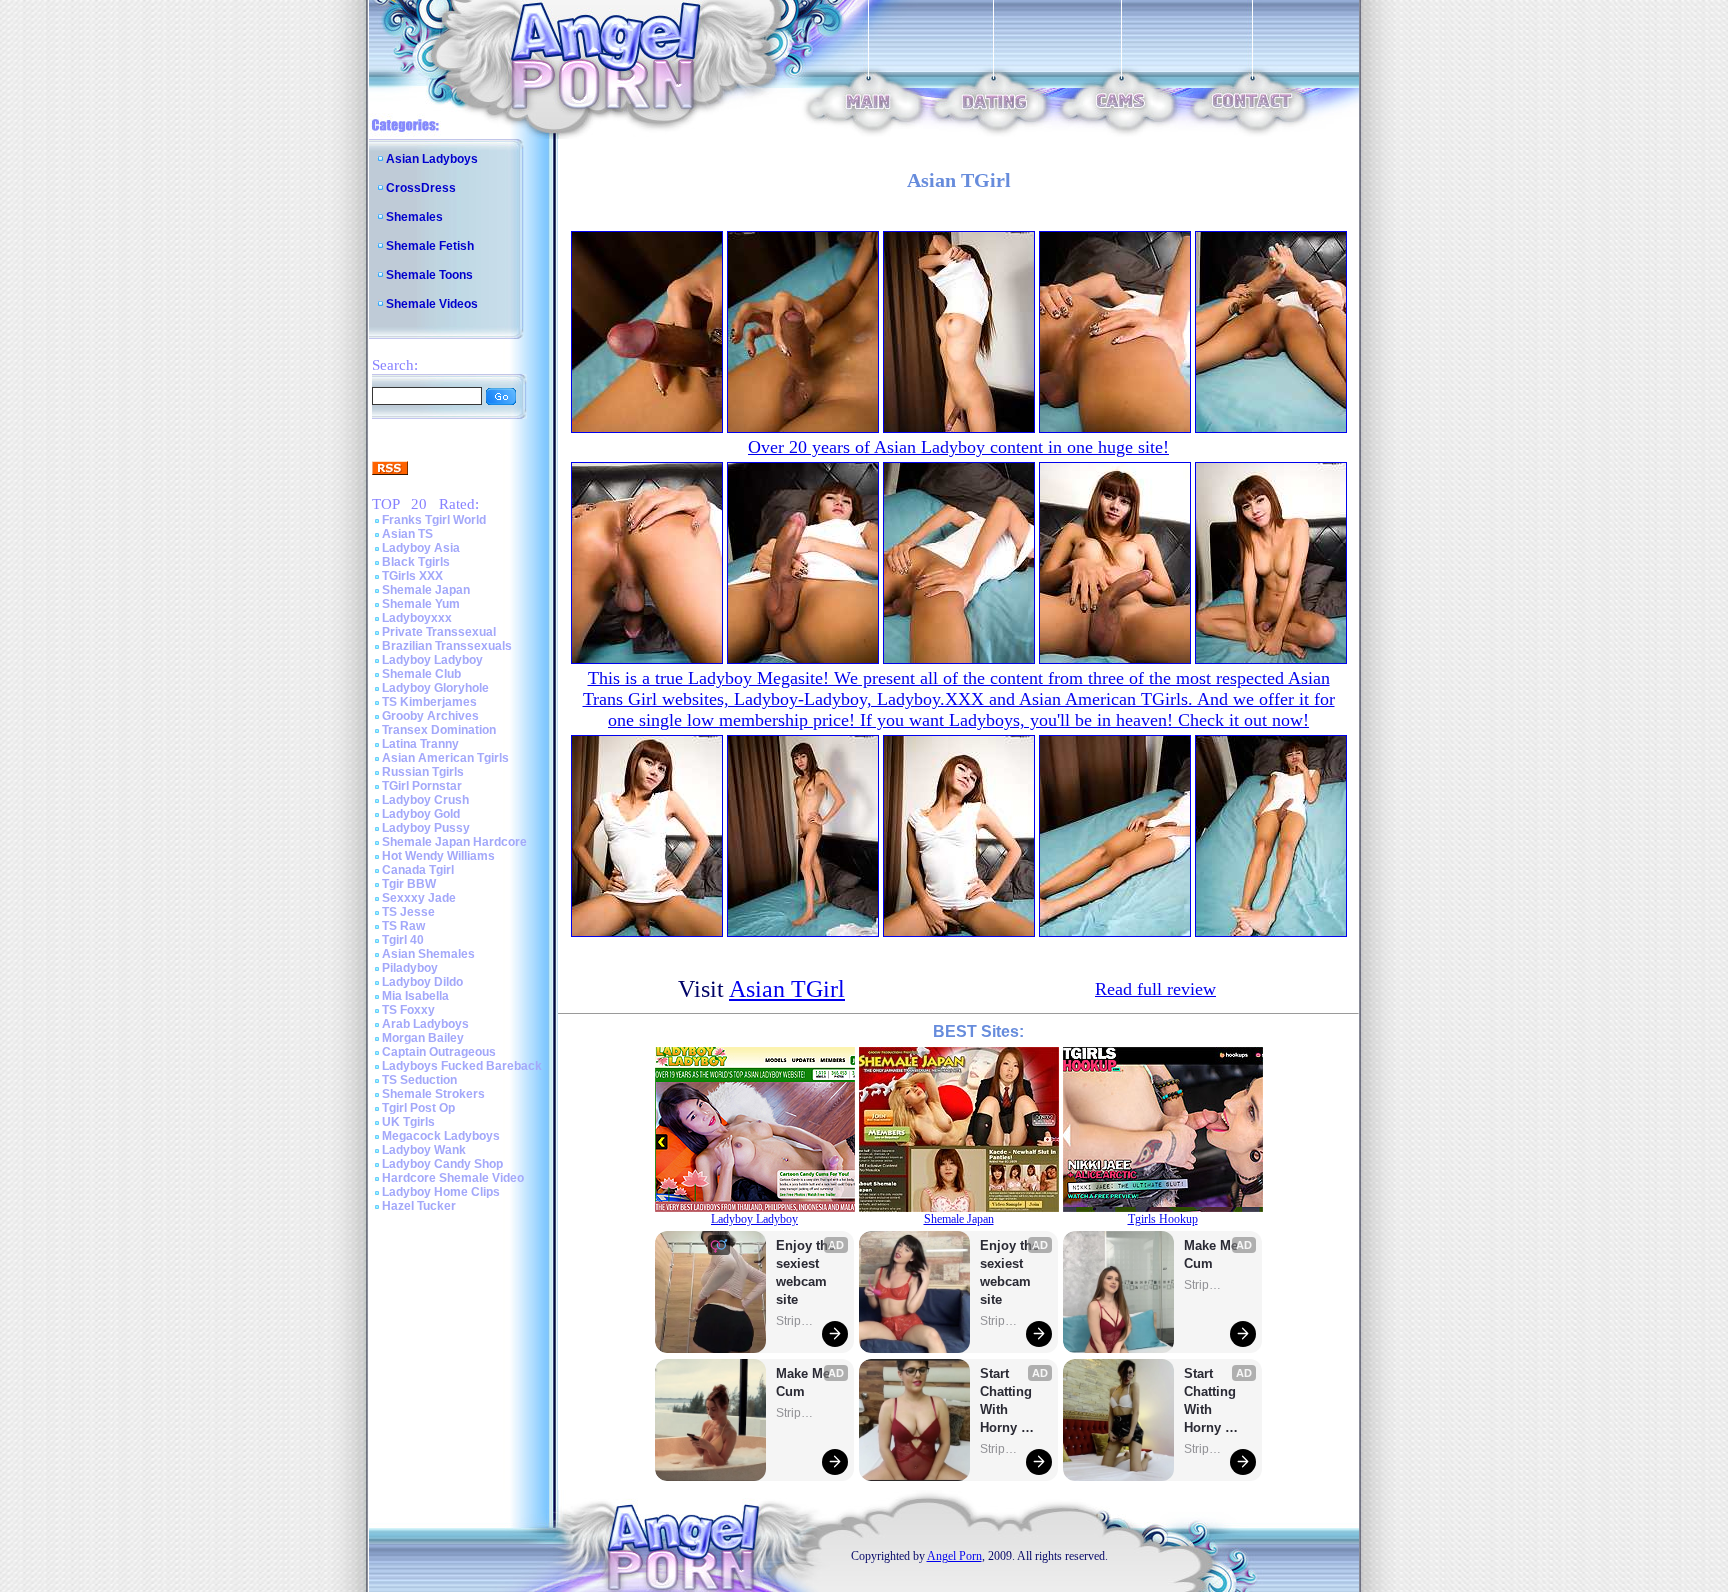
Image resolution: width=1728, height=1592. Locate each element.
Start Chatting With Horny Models (1008, 1401)
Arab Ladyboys (425, 1024)
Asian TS (407, 534)
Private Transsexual (439, 632)
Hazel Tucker (419, 1206)
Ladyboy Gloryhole (435, 688)
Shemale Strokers (433, 1094)
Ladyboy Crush (425, 800)
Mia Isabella (415, 996)
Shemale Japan (426, 590)
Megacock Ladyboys (441, 1136)
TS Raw (403, 926)
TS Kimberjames (429, 702)
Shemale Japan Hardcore (454, 842)
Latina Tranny (420, 744)
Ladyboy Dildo (422, 982)
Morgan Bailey (423, 1038)
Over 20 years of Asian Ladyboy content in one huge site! (958, 447)
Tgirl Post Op (418, 1108)
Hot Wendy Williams (438, 856)
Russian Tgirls (423, 772)
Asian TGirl (787, 989)
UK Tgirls (408, 1122)
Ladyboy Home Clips (441, 1192)
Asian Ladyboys (432, 159)
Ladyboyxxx (417, 618)
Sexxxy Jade (419, 898)
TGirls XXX (412, 576)
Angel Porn (954, 1556)
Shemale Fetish (430, 246)
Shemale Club (421, 674)
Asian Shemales (428, 954)
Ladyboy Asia (421, 548)
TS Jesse (408, 912)
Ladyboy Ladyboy (432, 660)
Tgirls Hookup (1163, 1219)
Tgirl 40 (403, 940)
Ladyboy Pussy (426, 828)
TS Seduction (419, 1080)
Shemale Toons (429, 275)
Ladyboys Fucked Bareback (462, 1066)
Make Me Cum (805, 1382)
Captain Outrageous (439, 1052)
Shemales (414, 217)
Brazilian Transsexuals (447, 646)
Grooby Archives (430, 716)
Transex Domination (439, 730)
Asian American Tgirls (445, 758)
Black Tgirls (416, 562)
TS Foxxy (408, 1010)
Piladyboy (410, 968)
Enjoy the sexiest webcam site (806, 1272)
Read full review (1155, 989)
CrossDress (421, 188)
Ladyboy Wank (424, 1150)
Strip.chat (796, 1321)
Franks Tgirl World (434, 520)
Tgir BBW (409, 884)
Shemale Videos (432, 304)
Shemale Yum (421, 604)
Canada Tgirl (418, 870)
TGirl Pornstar (422, 786)
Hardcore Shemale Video (453, 1178)
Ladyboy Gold (421, 814)
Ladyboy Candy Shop (442, 1164)
